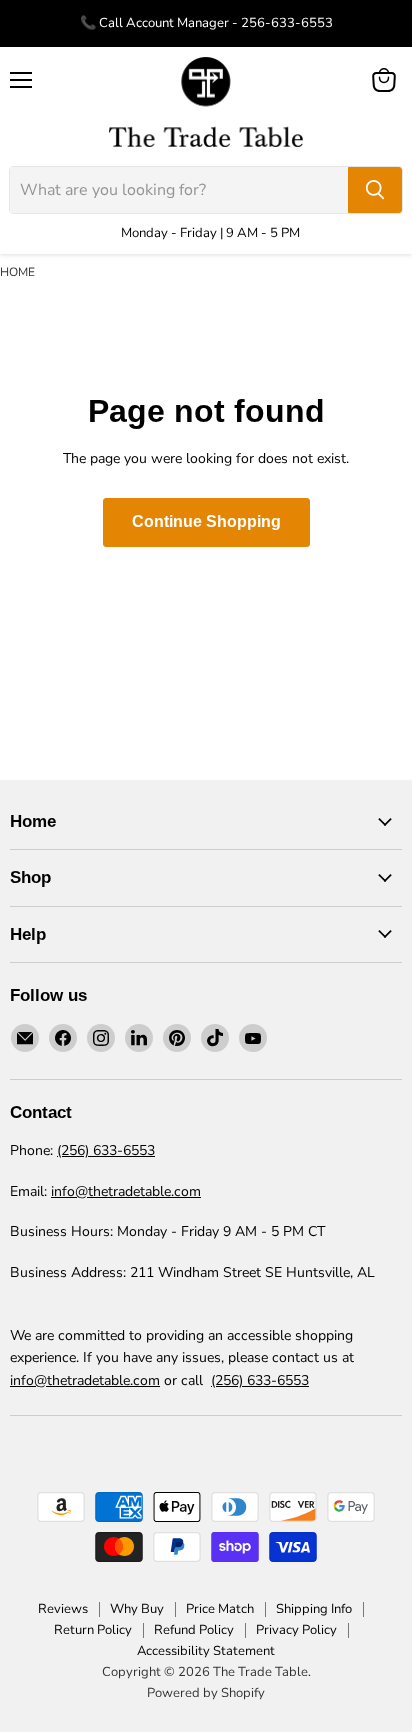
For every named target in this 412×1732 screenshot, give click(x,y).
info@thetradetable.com (126, 1191)
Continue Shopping (206, 521)
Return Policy (93, 1630)
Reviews (63, 1609)
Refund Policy (194, 1630)
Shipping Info (314, 1609)
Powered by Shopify (206, 1693)
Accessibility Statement (206, 1651)
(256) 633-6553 (106, 1150)
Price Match (220, 1609)
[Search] (375, 190)
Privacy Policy (296, 1630)
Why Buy (137, 1609)
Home (17, 272)
